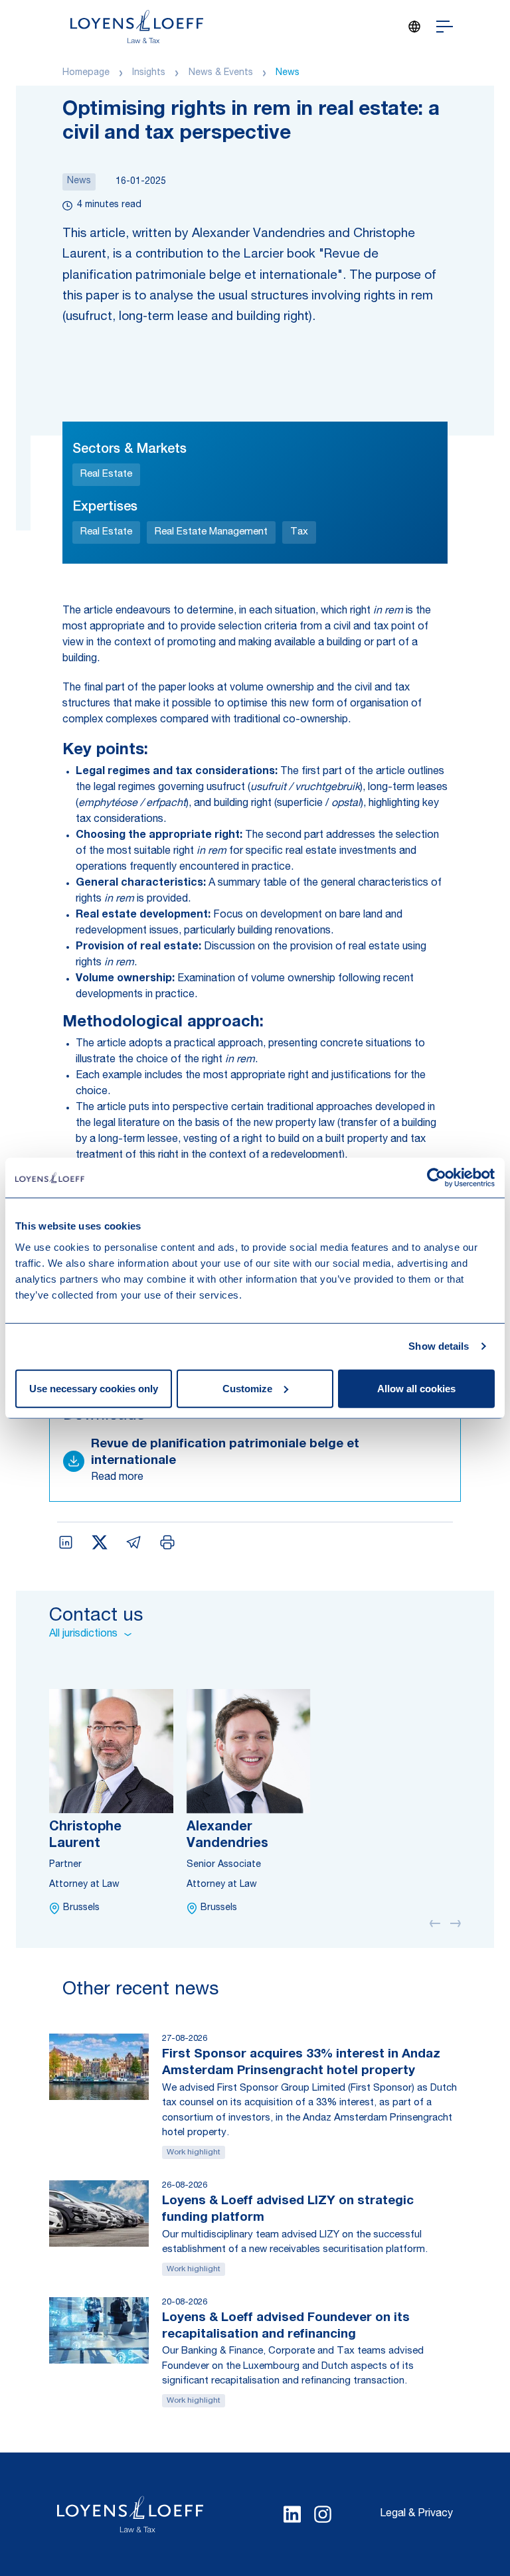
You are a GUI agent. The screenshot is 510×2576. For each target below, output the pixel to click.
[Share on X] (100, 1542)
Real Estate (106, 474)
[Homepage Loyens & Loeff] (137, 27)
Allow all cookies (416, 1388)
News (288, 73)
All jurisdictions (83, 1635)
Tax (299, 532)
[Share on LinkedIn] (66, 1542)
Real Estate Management (211, 532)
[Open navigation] (445, 27)
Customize (247, 1388)
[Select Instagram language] (323, 2514)
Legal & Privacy (416, 2514)
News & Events (221, 73)
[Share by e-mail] (133, 1542)
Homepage (86, 73)
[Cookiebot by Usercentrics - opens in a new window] (437, 1178)
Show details (439, 1346)
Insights (149, 73)
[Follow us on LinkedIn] (292, 2514)
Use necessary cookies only (94, 1388)
